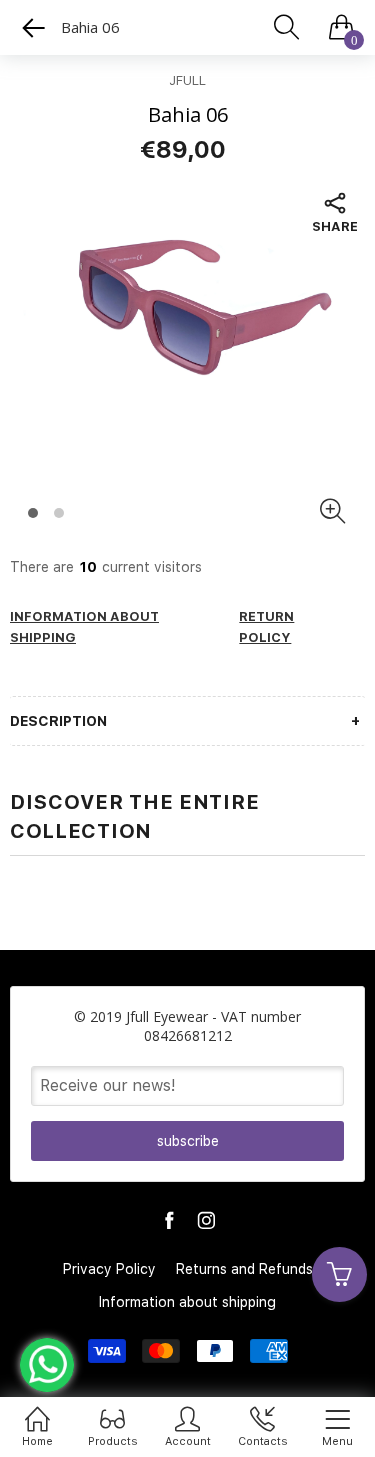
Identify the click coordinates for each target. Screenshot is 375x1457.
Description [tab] (58, 721)
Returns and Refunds (244, 1269)
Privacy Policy (109, 1269)
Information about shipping (187, 1302)
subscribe (188, 1141)
